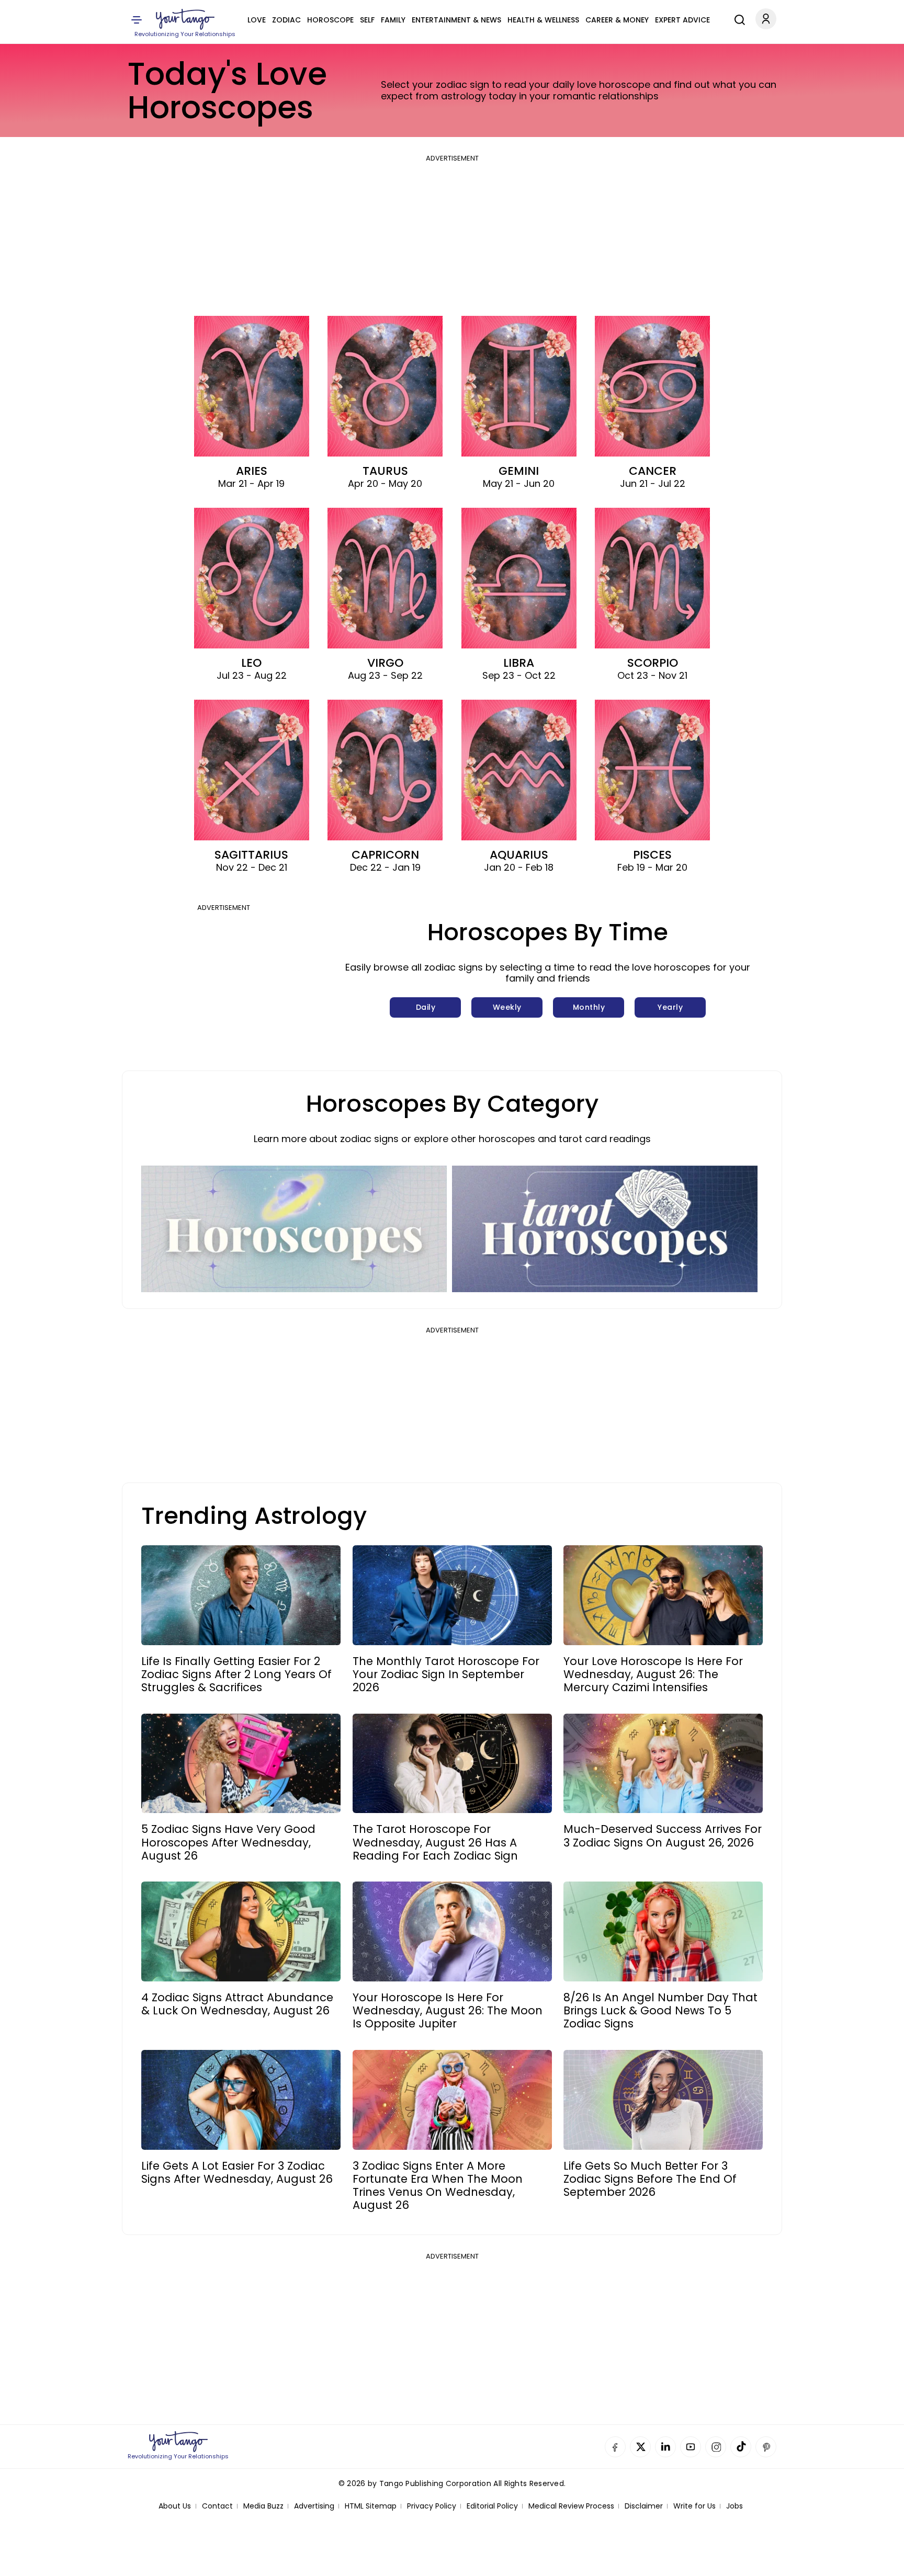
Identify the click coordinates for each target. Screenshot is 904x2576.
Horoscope (330, 20)
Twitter (640, 2447)
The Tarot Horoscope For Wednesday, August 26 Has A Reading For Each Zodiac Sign (435, 1842)
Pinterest (766, 2447)
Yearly (670, 1007)
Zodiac (286, 20)
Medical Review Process (571, 2506)
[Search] (737, 18)
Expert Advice (682, 20)
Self (367, 20)
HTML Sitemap (371, 2506)
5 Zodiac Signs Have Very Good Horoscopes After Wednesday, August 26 (228, 1842)
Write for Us (694, 2506)
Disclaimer (644, 2506)
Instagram (716, 2447)
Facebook (615, 2447)
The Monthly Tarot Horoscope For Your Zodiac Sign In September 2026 (446, 1674)
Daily (426, 1007)
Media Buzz (263, 2506)
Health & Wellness (543, 20)
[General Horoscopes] (294, 1229)
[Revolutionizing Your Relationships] (185, 19)
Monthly (589, 1007)
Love (257, 20)
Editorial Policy (492, 2506)
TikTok (741, 2447)
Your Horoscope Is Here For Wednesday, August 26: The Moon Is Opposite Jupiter (448, 2011)
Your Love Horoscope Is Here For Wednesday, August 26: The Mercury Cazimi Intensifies (653, 1674)
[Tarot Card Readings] (605, 1229)
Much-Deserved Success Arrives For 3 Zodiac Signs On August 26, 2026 (663, 1836)
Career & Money (617, 20)
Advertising (314, 2506)
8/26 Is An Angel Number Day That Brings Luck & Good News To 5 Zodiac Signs (660, 2011)
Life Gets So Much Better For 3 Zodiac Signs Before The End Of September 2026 (650, 2179)
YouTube (691, 2447)
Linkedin (665, 2447)
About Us (175, 2506)
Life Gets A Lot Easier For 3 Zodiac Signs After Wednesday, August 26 (237, 2172)
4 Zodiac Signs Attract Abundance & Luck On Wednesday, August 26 (237, 2004)
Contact (217, 2506)
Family (393, 20)
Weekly (507, 1007)
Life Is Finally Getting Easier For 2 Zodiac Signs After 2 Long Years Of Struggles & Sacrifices (236, 1674)
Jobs (734, 2506)
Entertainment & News (456, 20)
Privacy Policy (432, 2506)
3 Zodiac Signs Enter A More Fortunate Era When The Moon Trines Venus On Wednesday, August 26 (438, 2186)
